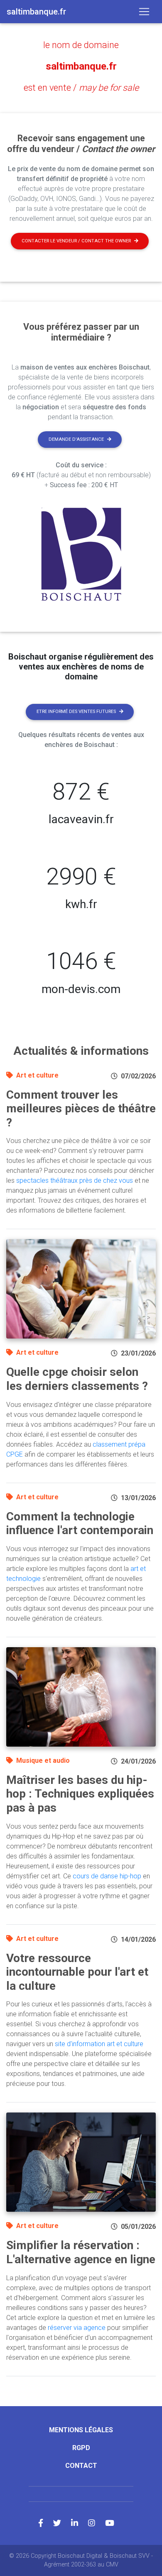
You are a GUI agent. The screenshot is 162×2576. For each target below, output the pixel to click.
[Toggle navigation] (144, 12)
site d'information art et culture (99, 2044)
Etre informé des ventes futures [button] (76, 712)
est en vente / (81, 88)
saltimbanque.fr (81, 66)
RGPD (81, 2448)
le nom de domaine (81, 45)
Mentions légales (81, 2430)
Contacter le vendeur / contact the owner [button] (76, 241)
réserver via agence (77, 2328)
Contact (81, 2466)
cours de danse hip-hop (107, 1876)
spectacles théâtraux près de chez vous (75, 1180)
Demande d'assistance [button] (76, 439)
